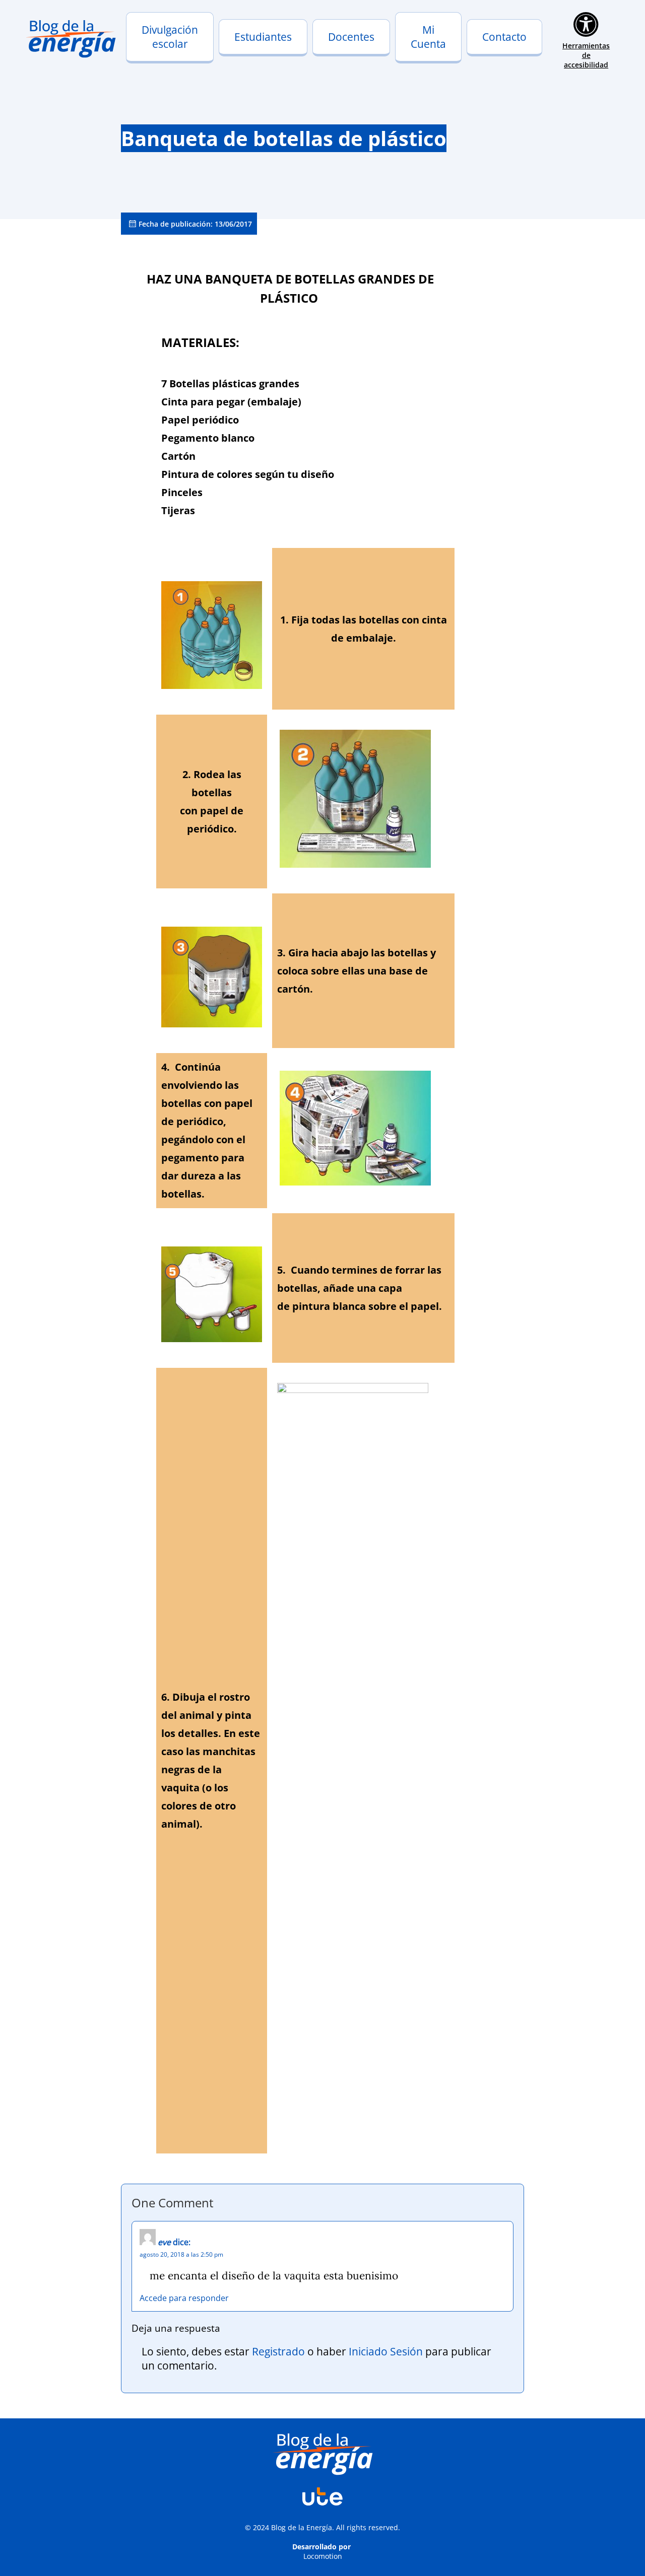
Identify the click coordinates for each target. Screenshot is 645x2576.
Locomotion (323, 2556)
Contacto (504, 37)
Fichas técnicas (345, 59)
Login (411, 52)
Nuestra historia (161, 52)
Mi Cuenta (428, 37)
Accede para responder (184, 2298)
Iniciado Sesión (386, 2351)
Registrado (278, 2351)
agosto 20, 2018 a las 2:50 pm (181, 2254)
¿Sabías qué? (248, 59)
